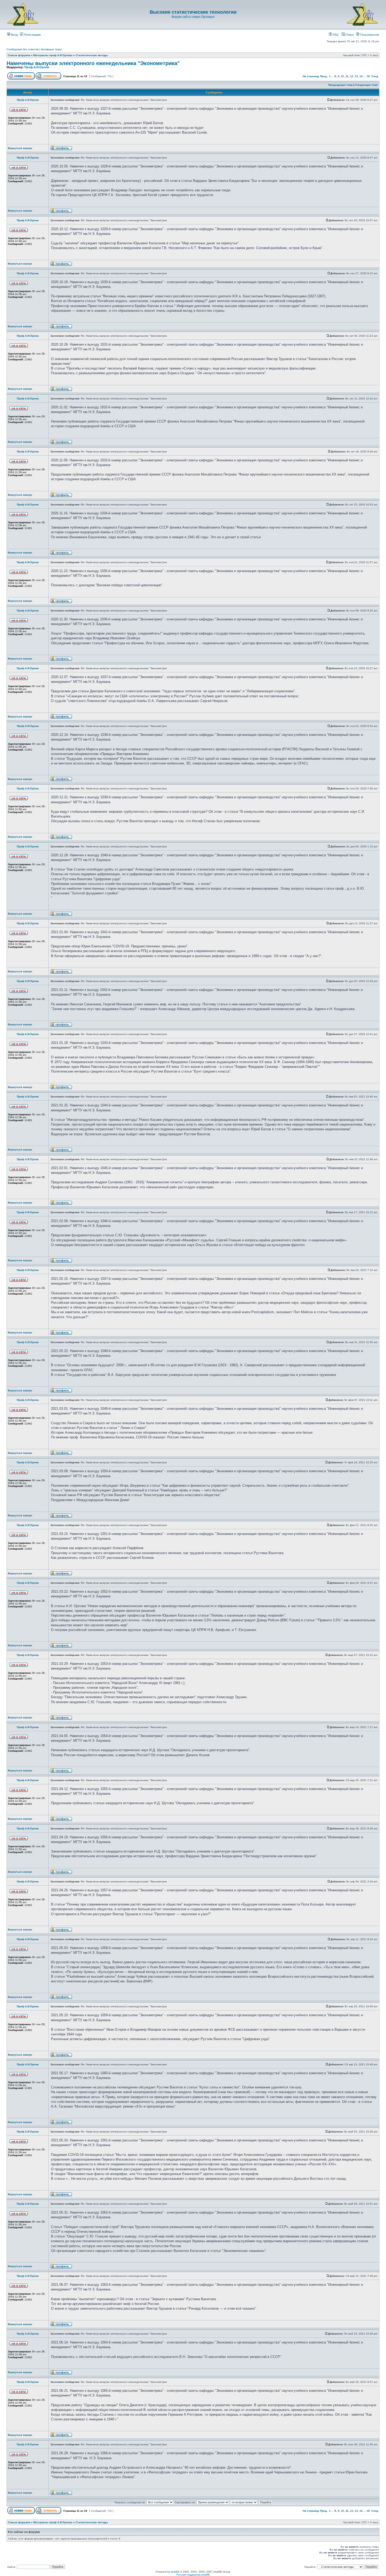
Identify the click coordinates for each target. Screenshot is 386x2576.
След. (375, 76)
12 (352, 76)
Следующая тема (366, 85)
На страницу (311, 76)
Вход (14, 35)
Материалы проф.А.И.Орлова (53, 55)
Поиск (349, 35)
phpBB (175, 2572)
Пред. (324, 76)
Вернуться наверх (20, 148)
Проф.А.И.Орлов (37, 67)
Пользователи (369, 35)
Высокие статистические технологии (193, 12)
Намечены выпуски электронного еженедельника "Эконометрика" (93, 63)
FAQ (335, 35)
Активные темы (51, 49)
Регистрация (32, 35)
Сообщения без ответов (23, 49)
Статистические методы (92, 55)
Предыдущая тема (340, 85)
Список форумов (19, 55)
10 (342, 76)
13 (356, 76)
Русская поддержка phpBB (193, 2575)
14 (361, 76)
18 (368, 76)
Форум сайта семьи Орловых (193, 17)
